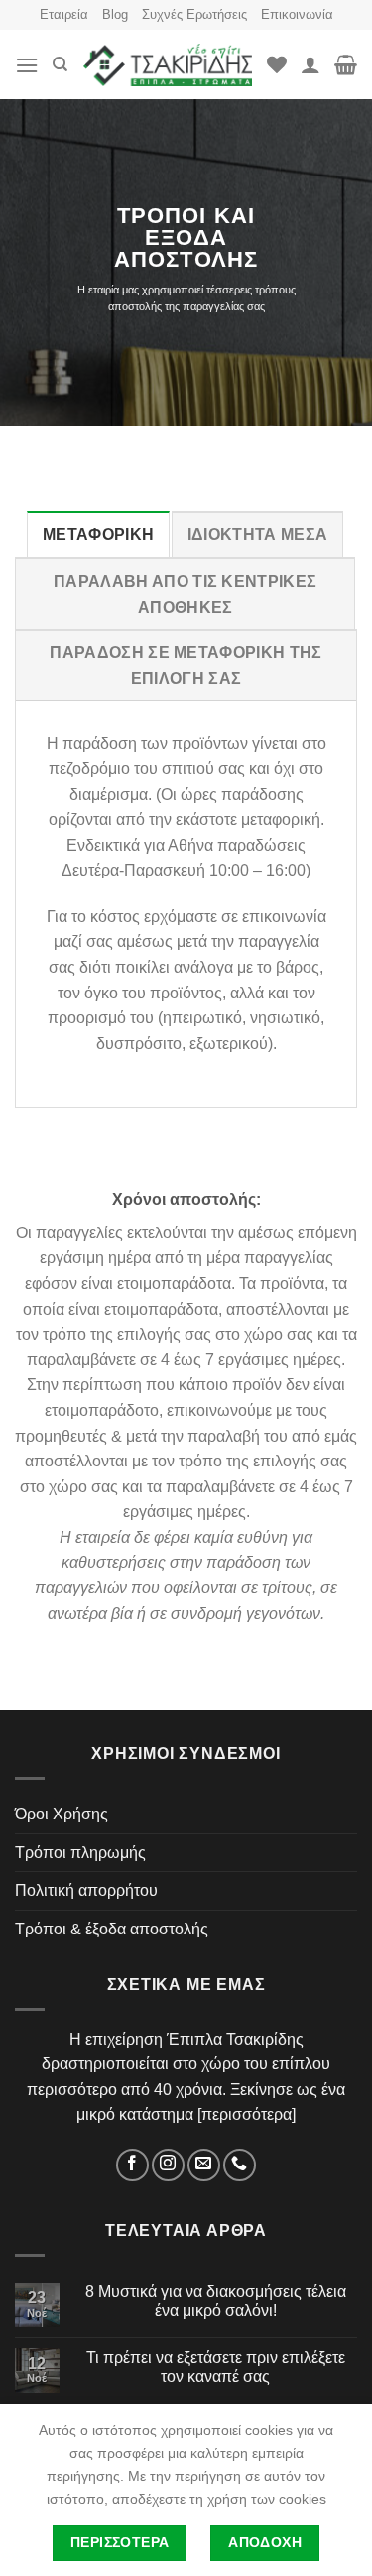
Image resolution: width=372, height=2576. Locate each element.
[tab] (98, 534)
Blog (115, 14)
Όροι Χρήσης (62, 1814)
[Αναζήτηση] (60, 64)
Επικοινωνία (297, 14)
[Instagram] (168, 2165)
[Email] (204, 2165)
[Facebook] (132, 2165)
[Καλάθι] (346, 64)
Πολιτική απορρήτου (86, 1890)
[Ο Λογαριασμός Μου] (310, 64)
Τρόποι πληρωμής (80, 1853)
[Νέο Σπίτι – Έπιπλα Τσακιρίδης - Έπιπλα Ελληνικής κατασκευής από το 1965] (168, 65)
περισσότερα (247, 2114)
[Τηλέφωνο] (240, 2165)
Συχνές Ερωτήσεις (194, 14)
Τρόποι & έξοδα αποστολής (112, 1929)
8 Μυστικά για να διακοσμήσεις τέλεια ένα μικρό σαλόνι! (216, 2301)
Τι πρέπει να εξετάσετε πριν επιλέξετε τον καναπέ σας (216, 2367)
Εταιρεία (64, 14)
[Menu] (27, 65)
